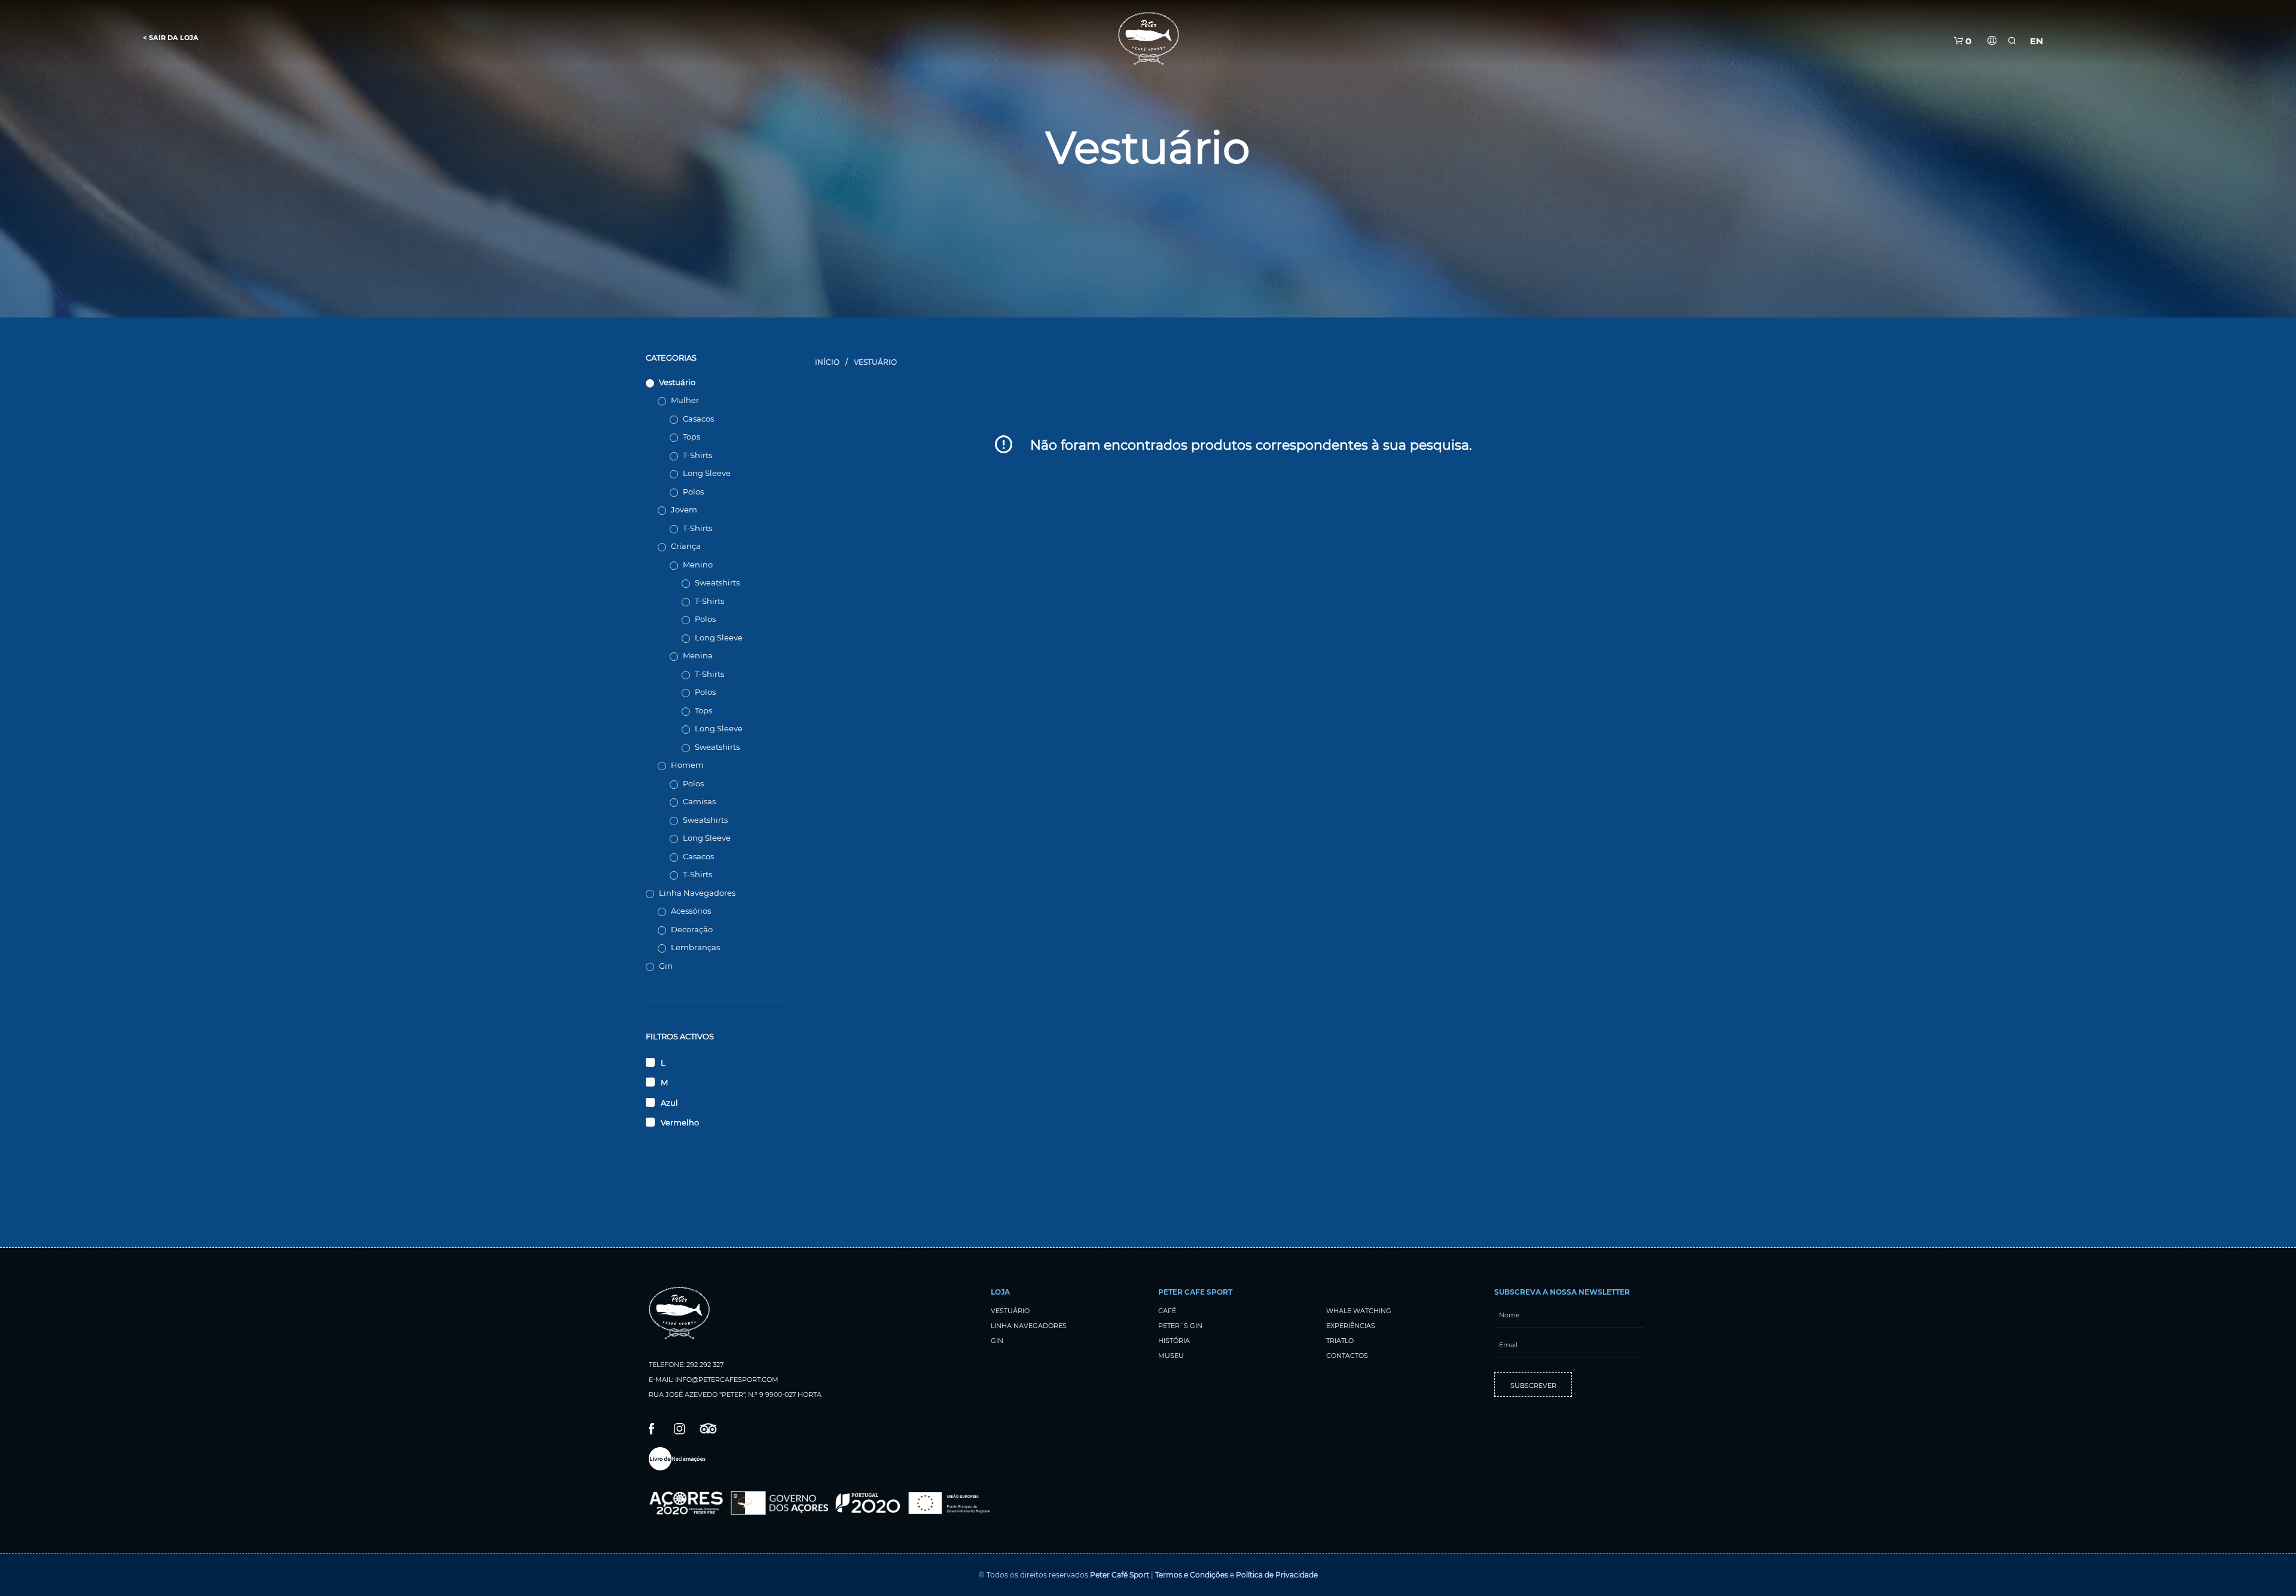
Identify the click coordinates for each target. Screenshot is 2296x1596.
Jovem (684, 509)
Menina (698, 655)
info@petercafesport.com (727, 1380)
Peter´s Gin (1180, 1326)
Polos (693, 492)
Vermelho (680, 1122)
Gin (666, 966)
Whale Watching (1359, 1311)
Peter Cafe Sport (1195, 1292)
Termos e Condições (1192, 1575)
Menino (698, 564)
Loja (1000, 1292)
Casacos (698, 419)
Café (1167, 1311)
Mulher (685, 400)
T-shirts (697, 455)
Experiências (1351, 1326)
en (2037, 41)
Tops (691, 437)
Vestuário (677, 382)
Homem (687, 765)
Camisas (699, 801)
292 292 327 (705, 1365)
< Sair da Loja (171, 38)
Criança (686, 546)
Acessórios (691, 911)
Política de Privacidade (1277, 1575)
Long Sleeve (707, 473)
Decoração (692, 929)
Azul (669, 1103)
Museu (1171, 1356)
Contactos (1347, 1356)
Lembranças (695, 947)
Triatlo (1340, 1341)
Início (827, 362)
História (1174, 1341)
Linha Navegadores (697, 893)
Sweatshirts (717, 582)
